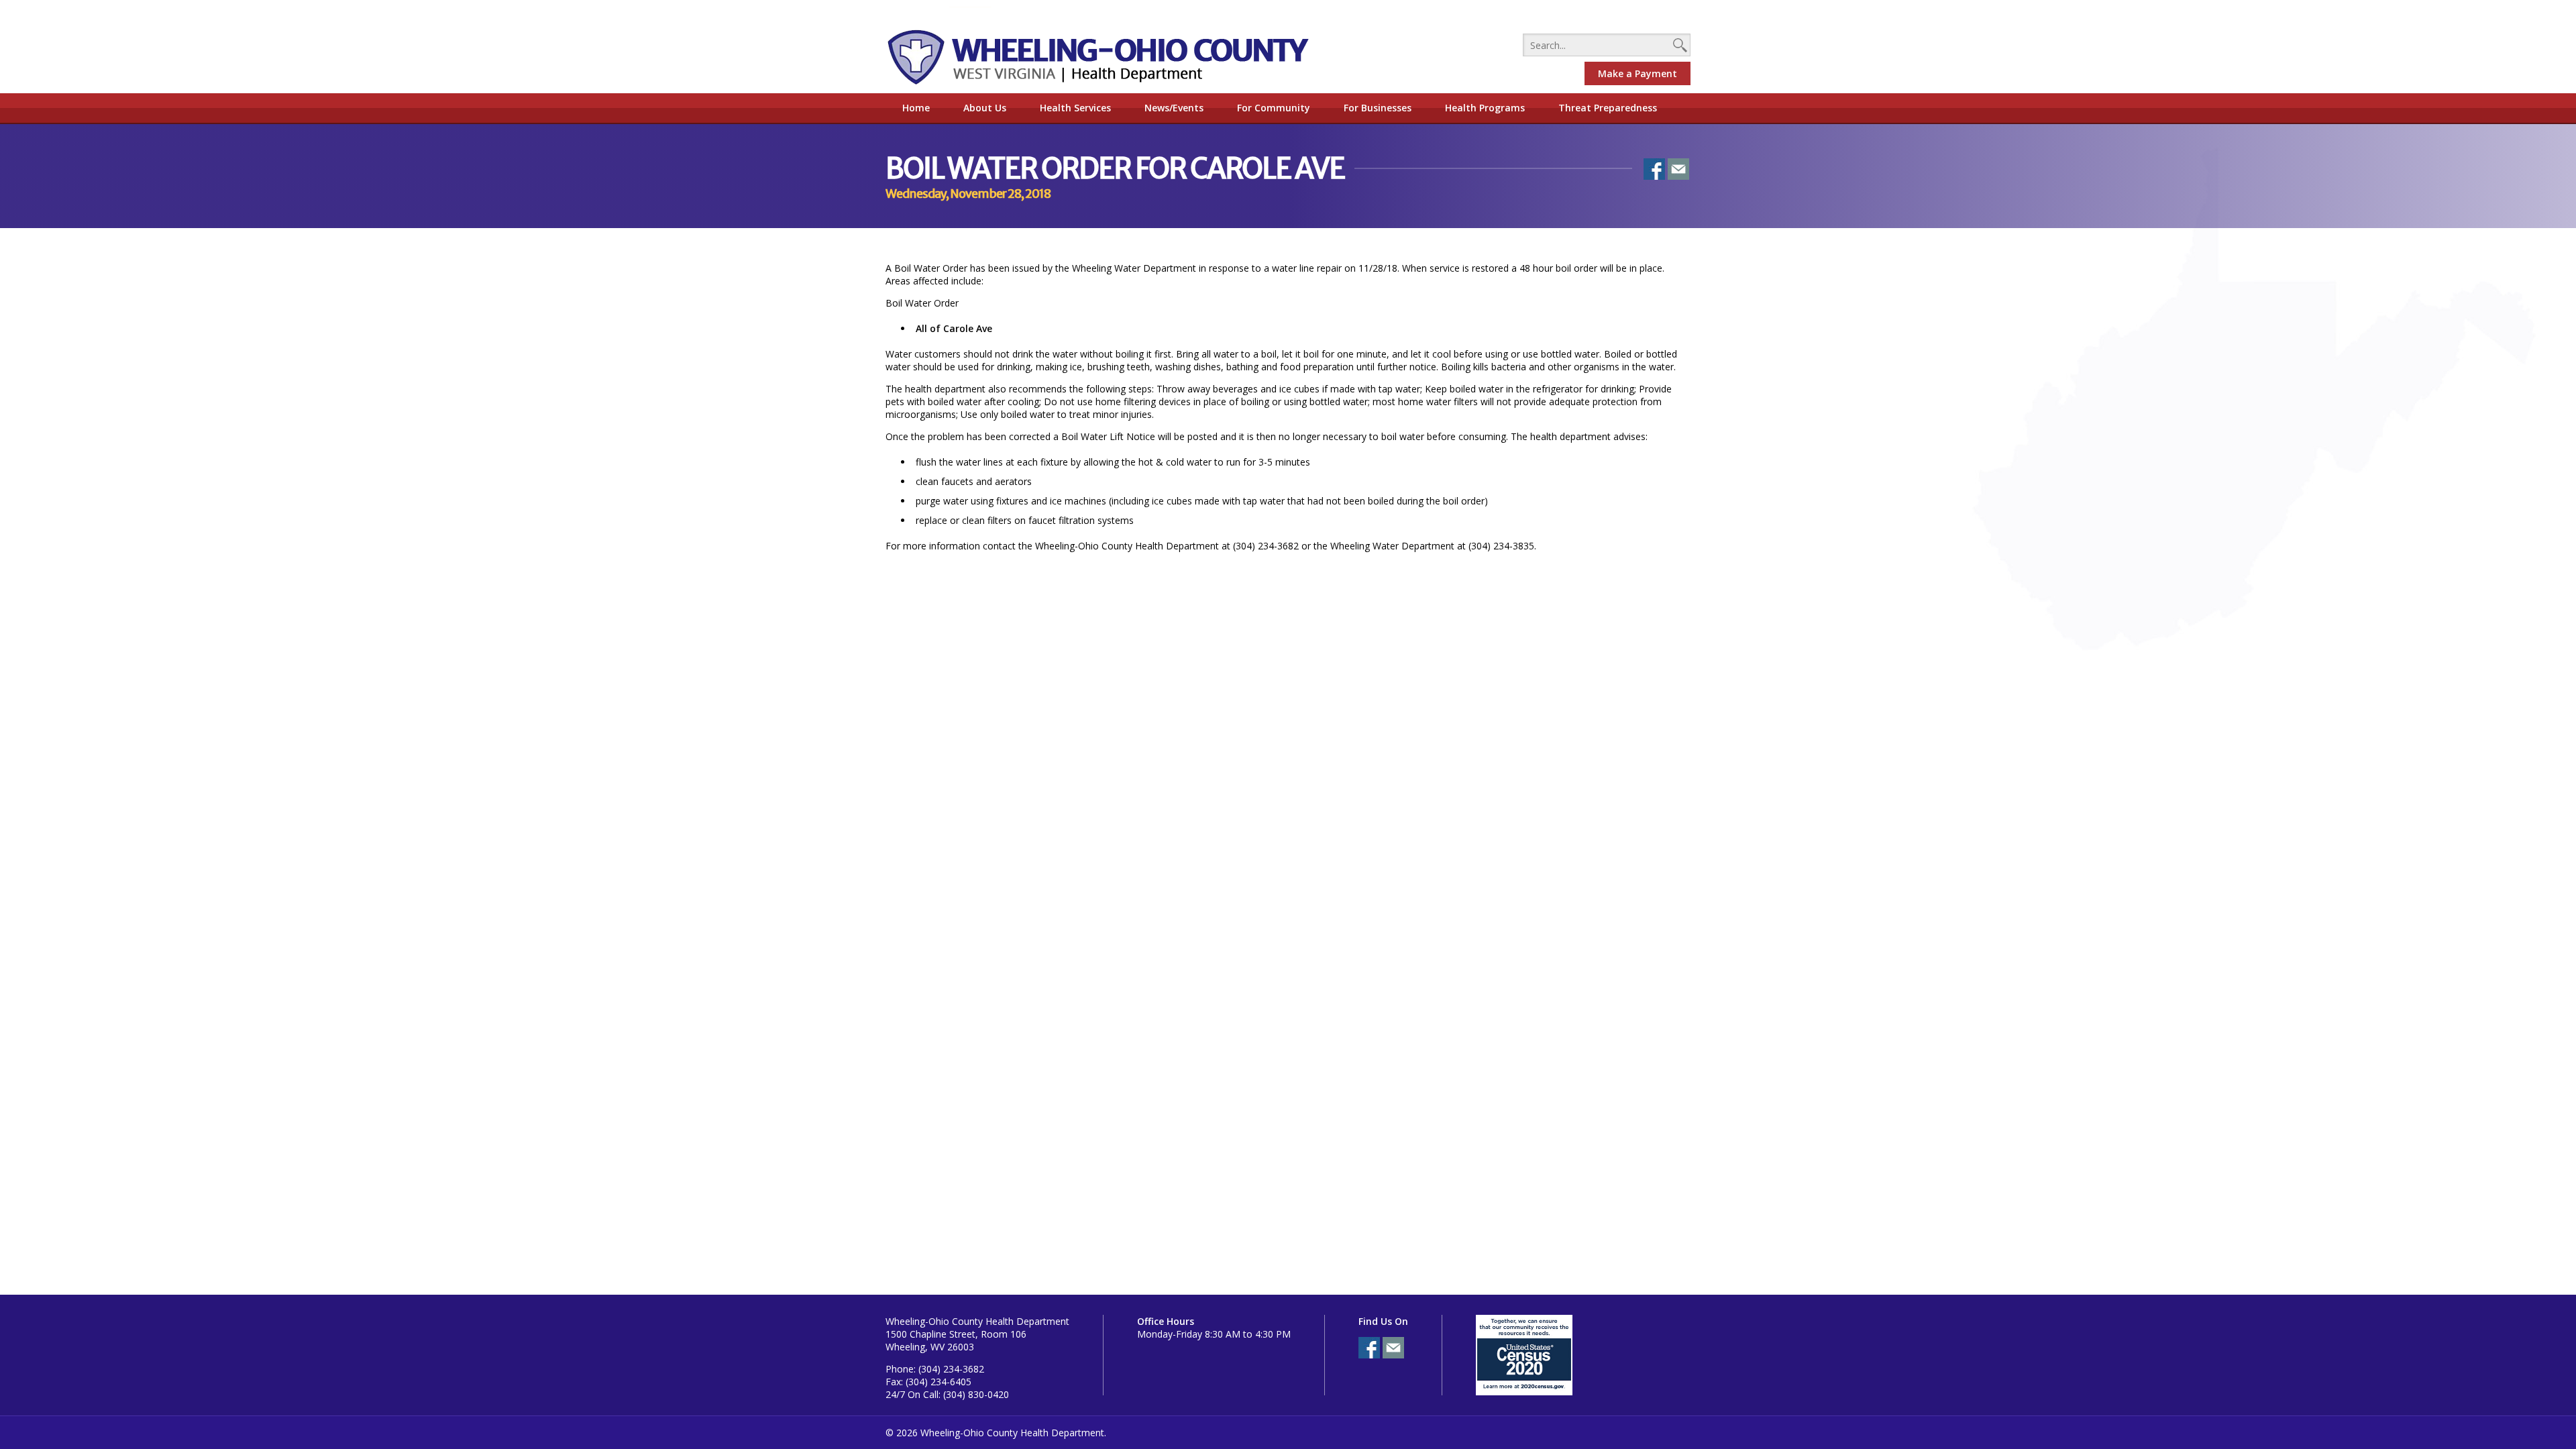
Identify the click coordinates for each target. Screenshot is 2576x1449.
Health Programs (1485, 108)
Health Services (1075, 108)
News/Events (1174, 108)
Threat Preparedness (1608, 108)
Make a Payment (1638, 73)
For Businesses (1378, 108)
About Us (985, 108)
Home (916, 108)
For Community (1274, 108)
